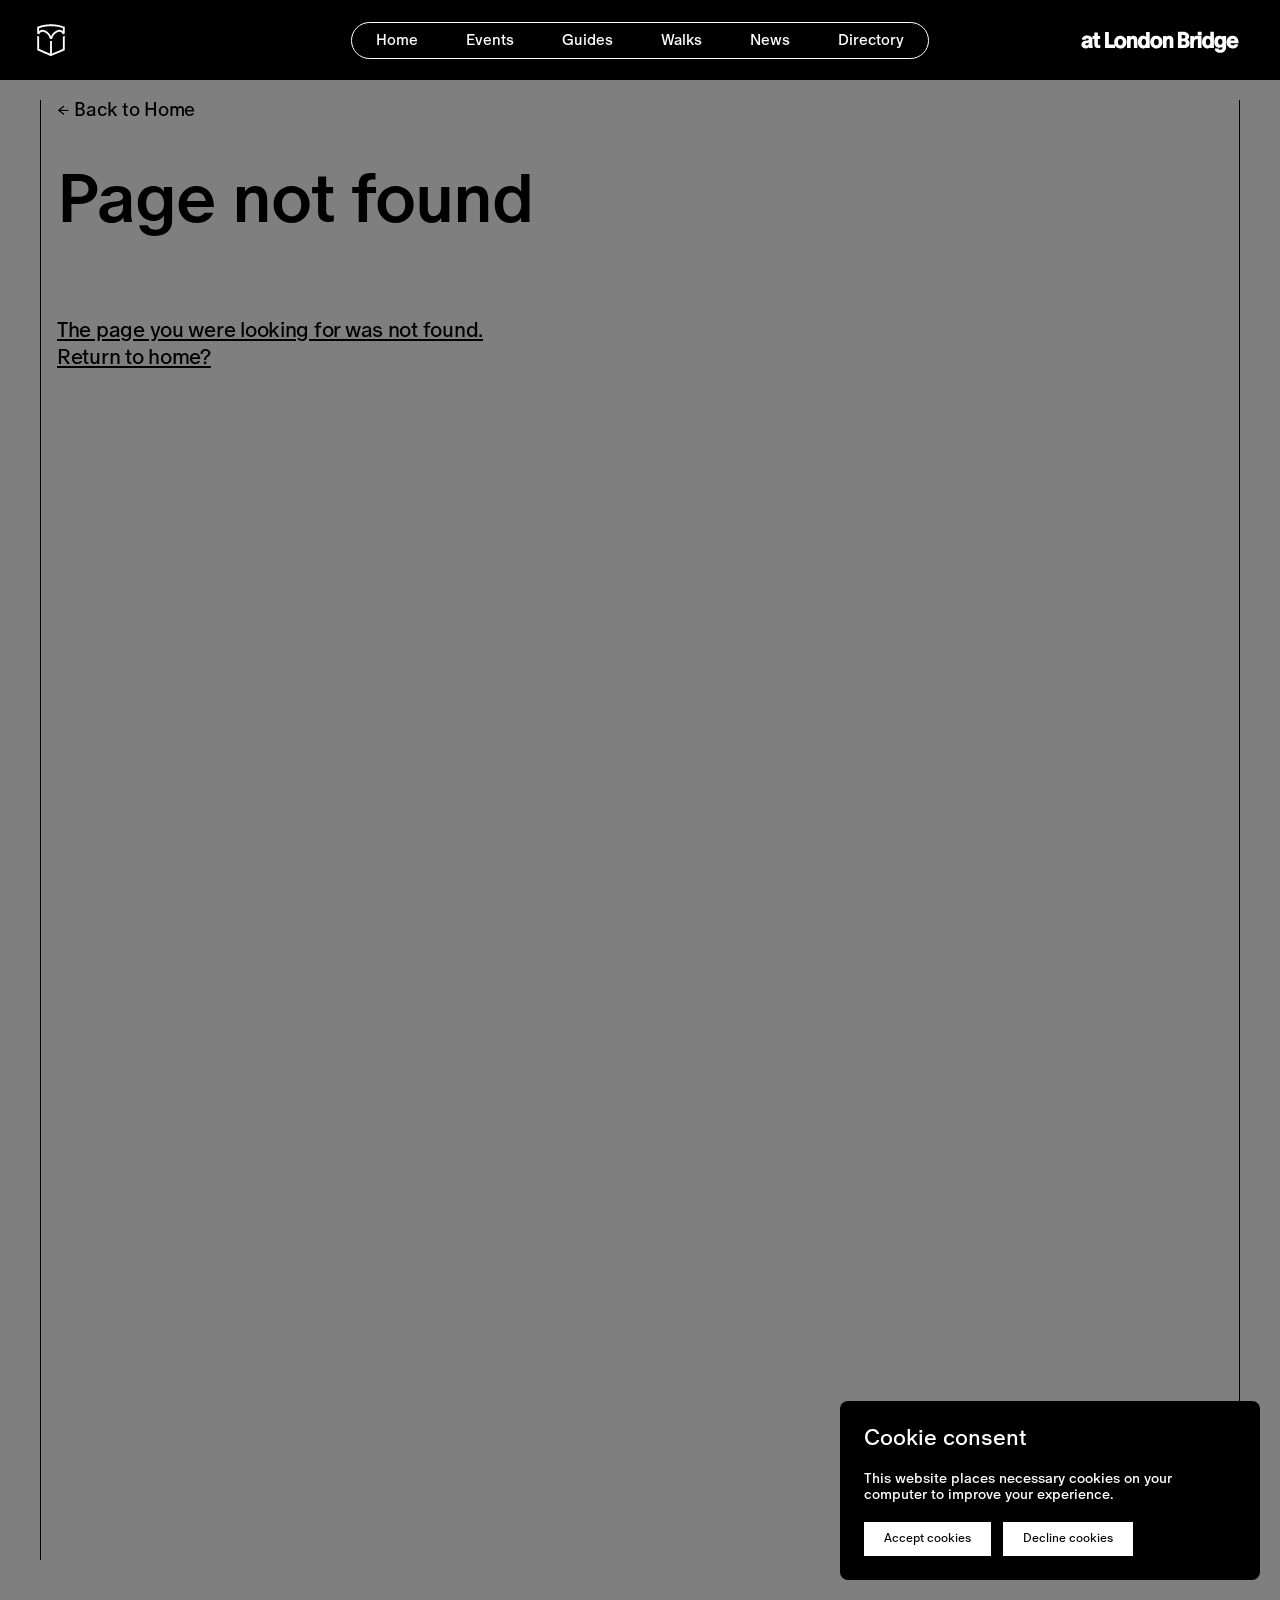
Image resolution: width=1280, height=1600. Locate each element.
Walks (681, 39)
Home (397, 39)
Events (490, 39)
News (770, 39)
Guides (587, 39)
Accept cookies (927, 1538)
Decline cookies (1068, 1538)
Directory (871, 39)
